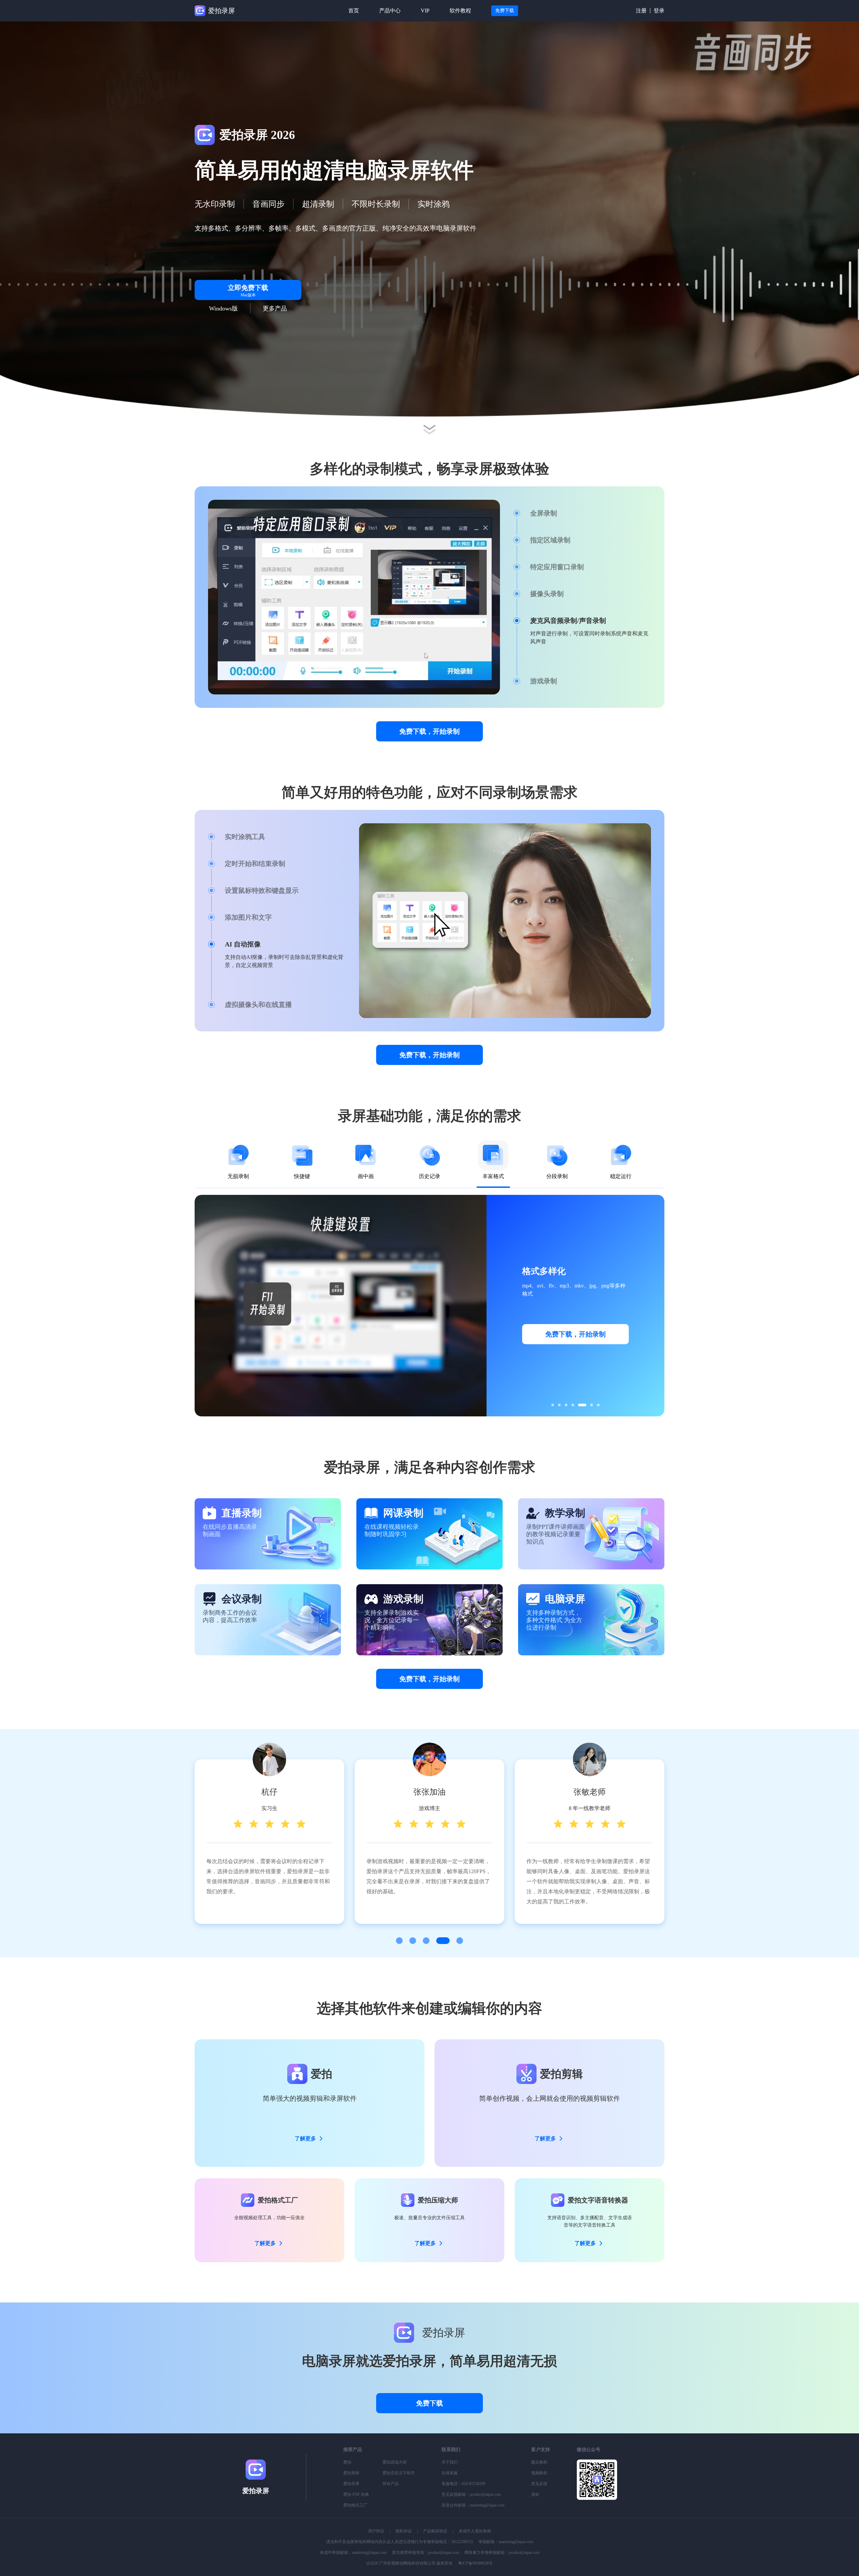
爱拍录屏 (351, 2484)
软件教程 (460, 11)
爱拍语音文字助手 (399, 2473)
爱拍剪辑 (351, 2473)
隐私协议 (404, 2531)
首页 (354, 11)
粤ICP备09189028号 (475, 2563)
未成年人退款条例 (475, 2531)
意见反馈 (539, 2484)
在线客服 (450, 2473)
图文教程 (539, 2462)
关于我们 (450, 2462)
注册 (641, 11)
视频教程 (539, 2473)
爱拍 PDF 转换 (356, 2494)
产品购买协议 (435, 2531)
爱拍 (347, 2462)
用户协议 (376, 2531)
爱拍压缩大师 (395, 2462)
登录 (659, 11)
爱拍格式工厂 (355, 2505)
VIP (425, 11)
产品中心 (390, 11)
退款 (535, 2494)
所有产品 (391, 2484)
